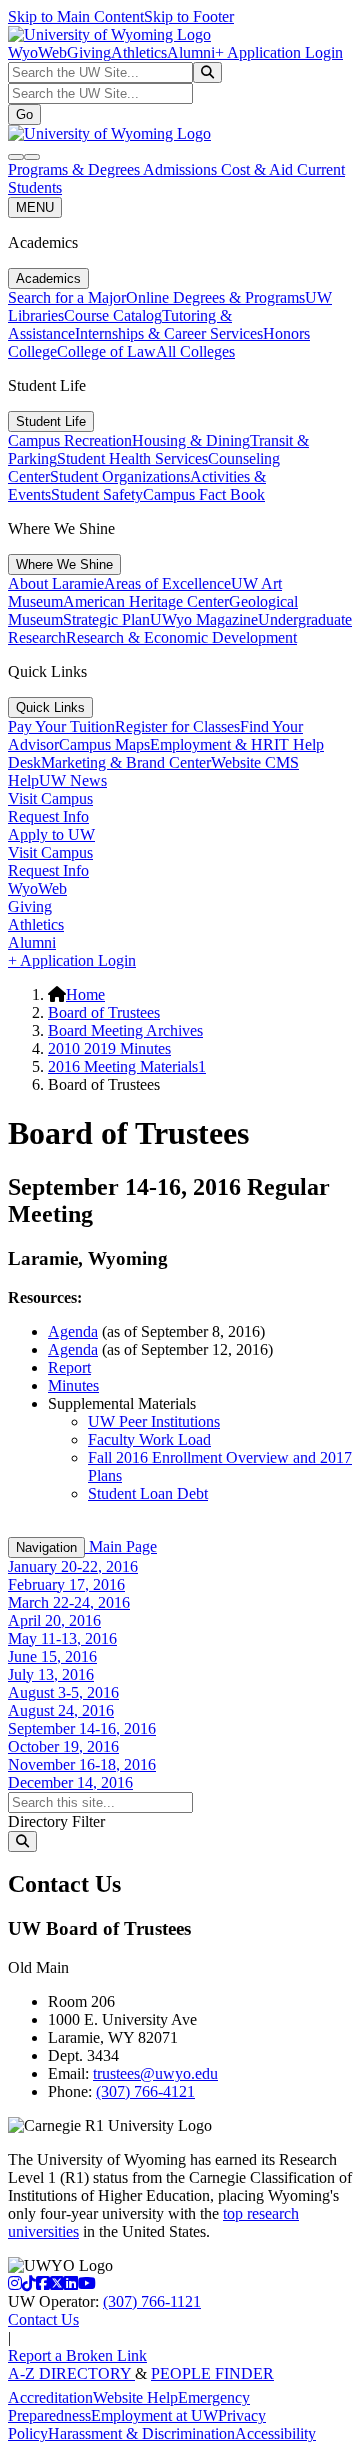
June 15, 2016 (52, 1656)
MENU (35, 207)
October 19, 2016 (63, 1746)
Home (85, 994)
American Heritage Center (146, 601)
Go (24, 114)
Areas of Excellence (167, 583)
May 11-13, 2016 (62, 1638)
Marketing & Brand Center (126, 762)
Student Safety (97, 494)
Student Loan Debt (148, 1493)
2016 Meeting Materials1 (127, 1066)
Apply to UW (51, 834)
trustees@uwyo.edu (155, 2073)
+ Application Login (279, 52)
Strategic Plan (106, 619)
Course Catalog (113, 315)
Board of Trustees (104, 1012)
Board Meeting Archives (125, 1030)
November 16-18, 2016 (82, 1764)
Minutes (73, 1385)
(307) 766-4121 (145, 2091)
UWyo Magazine (204, 619)
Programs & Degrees (75, 169)
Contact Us (43, 2319)
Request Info (48, 816)
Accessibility (275, 2433)
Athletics (139, 52)
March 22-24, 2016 (69, 1602)
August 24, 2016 (61, 1710)
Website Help (135, 2397)
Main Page (121, 1546)
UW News (73, 780)
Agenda (73, 1331)
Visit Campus (50, 798)
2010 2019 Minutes (109, 1048)
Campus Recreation (70, 440)
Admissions (182, 169)
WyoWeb (37, 52)
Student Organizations (120, 476)
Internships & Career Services (169, 333)
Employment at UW (154, 2415)
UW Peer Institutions (154, 1421)
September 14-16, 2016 (82, 1728)
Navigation (46, 1547)
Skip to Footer (189, 16)
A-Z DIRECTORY (71, 2373)
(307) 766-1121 (152, 2301)
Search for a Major (67, 297)
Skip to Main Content (76, 16)
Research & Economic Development (181, 637)
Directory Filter (56, 1821)
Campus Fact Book (204, 494)
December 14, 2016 (70, 1782)
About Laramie (56, 583)
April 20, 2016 (54, 1620)
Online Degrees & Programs (215, 297)
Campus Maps (104, 744)
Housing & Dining (191, 440)
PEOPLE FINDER (212, 2373)
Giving (89, 52)
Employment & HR (212, 744)
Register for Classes (177, 726)
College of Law (106, 351)
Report (69, 1367)
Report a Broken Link (77, 2355)
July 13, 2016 (51, 1674)
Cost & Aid (259, 169)
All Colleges (195, 351)
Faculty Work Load (149, 1439)
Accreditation (50, 2397)
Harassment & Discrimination (141, 2433)
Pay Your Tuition (61, 726)
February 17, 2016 (66, 1584)
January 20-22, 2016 (73, 1566)
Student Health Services (132, 458)
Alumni (191, 52)
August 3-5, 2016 (63, 1692)
